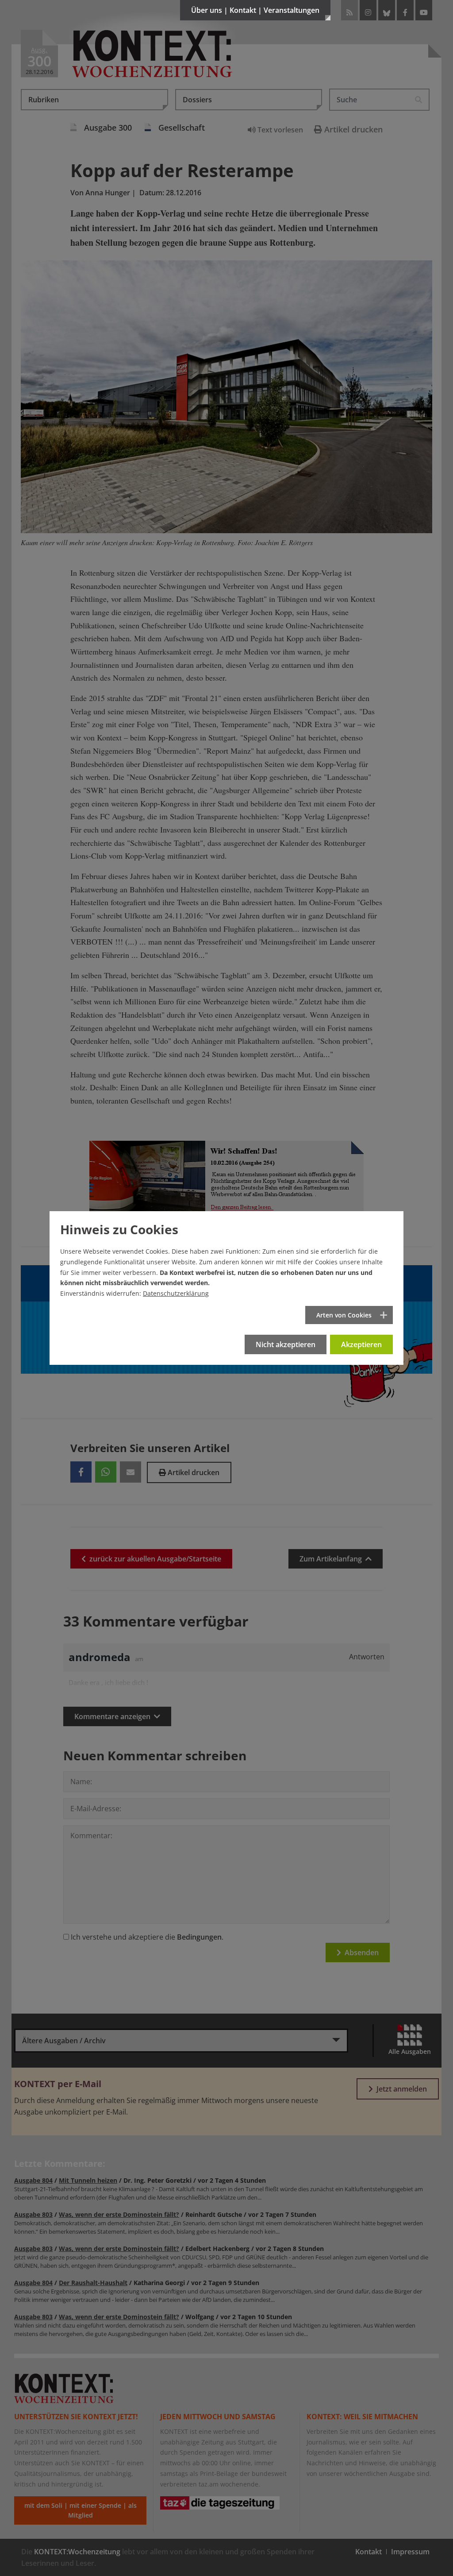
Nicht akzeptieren (286, 1344)
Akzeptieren (361, 1344)
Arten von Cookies (344, 1315)
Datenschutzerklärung (176, 1293)
